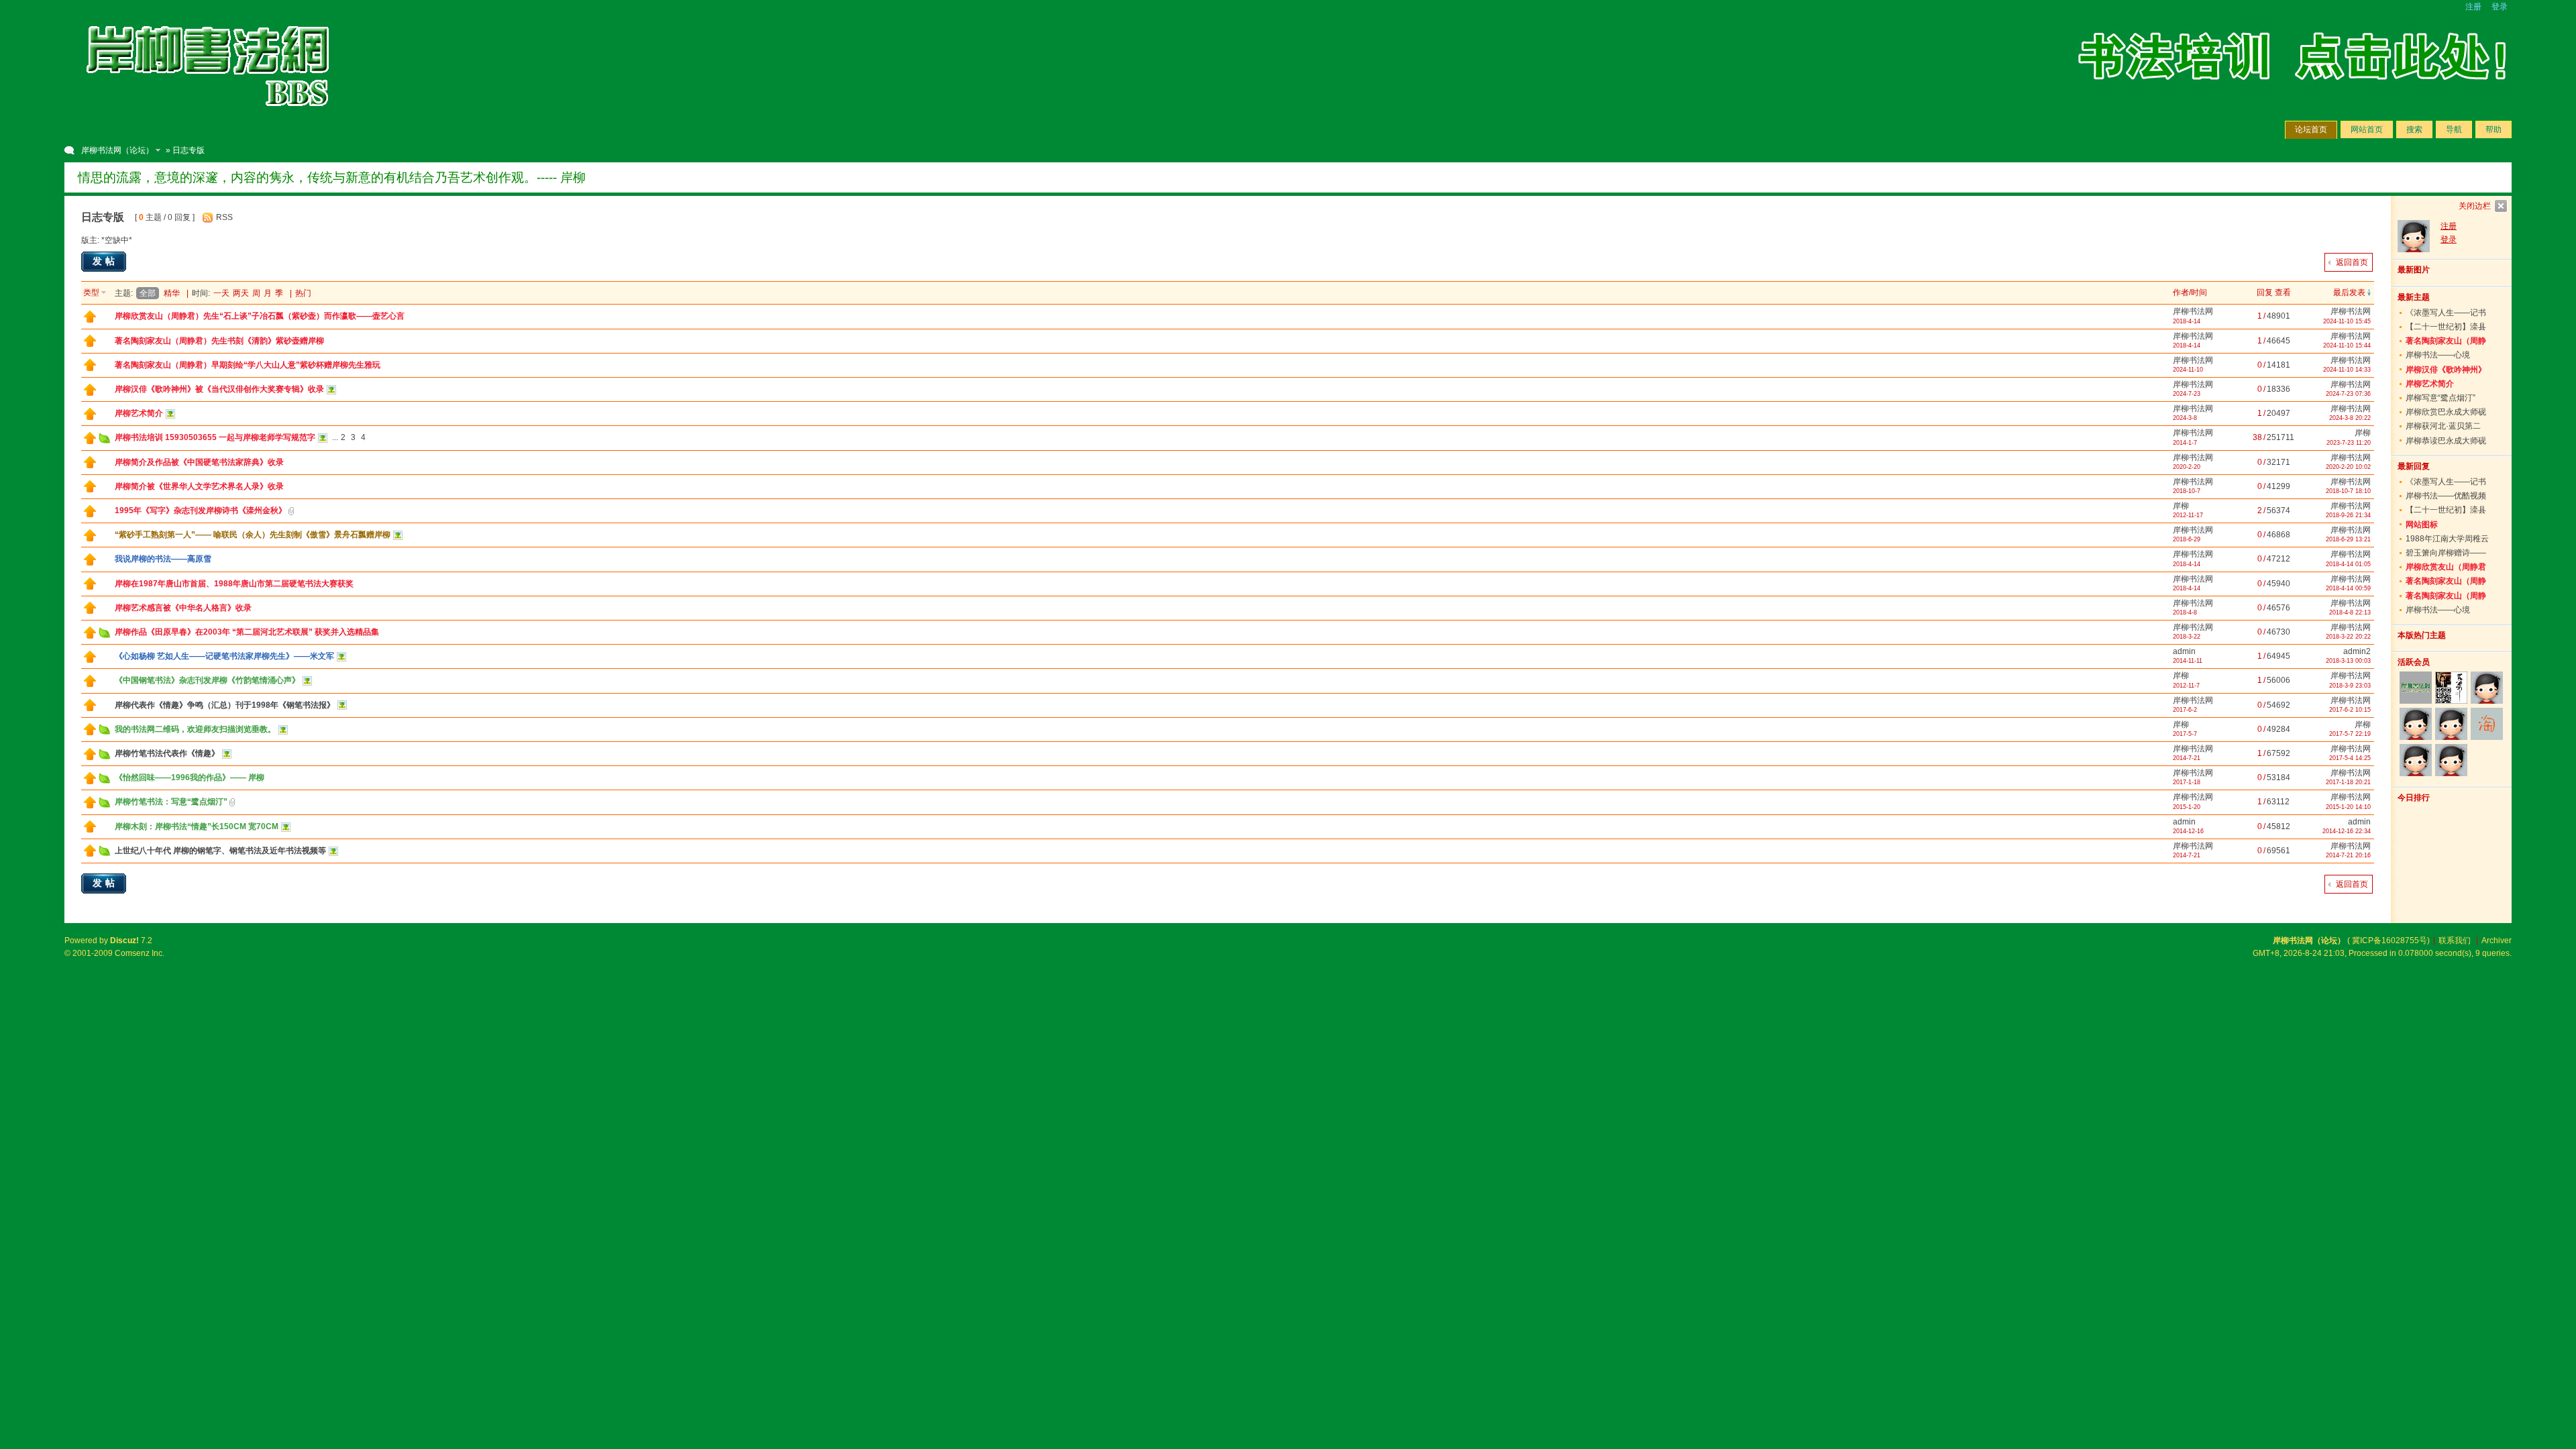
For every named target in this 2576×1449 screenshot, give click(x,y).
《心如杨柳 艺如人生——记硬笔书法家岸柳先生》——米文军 (224, 656)
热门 (303, 293)
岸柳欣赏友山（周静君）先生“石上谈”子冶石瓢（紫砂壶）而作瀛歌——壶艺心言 (260, 316)
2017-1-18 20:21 (2348, 782)
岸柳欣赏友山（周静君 (2446, 567)
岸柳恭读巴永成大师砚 (2446, 441)
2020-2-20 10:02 (2348, 467)
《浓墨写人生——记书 (2446, 313)
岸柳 (2363, 433)
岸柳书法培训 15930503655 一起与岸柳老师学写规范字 (215, 437)
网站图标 (2422, 525)
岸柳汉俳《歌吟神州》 (2446, 370)
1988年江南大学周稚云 (2447, 539)
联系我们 (2455, 941)
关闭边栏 (2475, 206)
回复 (2265, 292)
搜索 (2414, 129)
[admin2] (2415, 760)
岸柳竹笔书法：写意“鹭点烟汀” (171, 802)
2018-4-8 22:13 (2350, 612)
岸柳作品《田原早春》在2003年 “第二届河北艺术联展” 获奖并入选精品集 (247, 632)
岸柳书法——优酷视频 (2446, 496)
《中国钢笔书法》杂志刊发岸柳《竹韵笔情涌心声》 (207, 680)
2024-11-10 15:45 (2347, 321)
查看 (2283, 292)
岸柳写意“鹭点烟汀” (2440, 398)
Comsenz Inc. (140, 953)
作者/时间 (2190, 292)
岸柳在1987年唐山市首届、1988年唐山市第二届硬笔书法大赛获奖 (234, 584)
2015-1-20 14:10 (2348, 807)
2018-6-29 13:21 (2348, 539)
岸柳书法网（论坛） (117, 150)
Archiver (2497, 941)
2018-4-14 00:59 (2348, 588)
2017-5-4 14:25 (2350, 758)
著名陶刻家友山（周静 (2446, 341)
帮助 (2493, 129)
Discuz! (124, 941)
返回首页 (2352, 262)
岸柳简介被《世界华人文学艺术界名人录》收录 (199, 486)
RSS (224, 217)
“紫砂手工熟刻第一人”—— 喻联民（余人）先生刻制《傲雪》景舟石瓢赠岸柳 (253, 535)
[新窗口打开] (90, 320)
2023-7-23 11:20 (2349, 443)
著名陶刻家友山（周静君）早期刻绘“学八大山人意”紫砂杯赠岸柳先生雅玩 (248, 365)
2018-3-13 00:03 (2348, 661)
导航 (2454, 129)
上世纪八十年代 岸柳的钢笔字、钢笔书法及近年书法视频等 (220, 851)
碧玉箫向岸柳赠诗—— (2446, 553)
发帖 (105, 261)
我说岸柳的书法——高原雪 (163, 559)
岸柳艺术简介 (139, 413)
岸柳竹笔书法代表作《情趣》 (167, 753)
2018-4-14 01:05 (2348, 564)
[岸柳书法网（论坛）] (209, 121)
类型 (91, 292)
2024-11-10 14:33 (2347, 370)
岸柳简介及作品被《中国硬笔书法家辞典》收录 (199, 462)
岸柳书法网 (2193, 311)
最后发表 (2349, 292)
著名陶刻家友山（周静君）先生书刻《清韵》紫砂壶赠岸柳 (219, 341)
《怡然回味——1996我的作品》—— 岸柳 (190, 777)
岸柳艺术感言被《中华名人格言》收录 (183, 608)
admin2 (2357, 651)
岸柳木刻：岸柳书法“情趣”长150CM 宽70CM (197, 826)
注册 (2473, 7)
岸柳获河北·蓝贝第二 (2443, 426)
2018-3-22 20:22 (2348, 637)
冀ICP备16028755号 (2390, 941)
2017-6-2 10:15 (2350, 710)
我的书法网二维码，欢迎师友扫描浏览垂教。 (195, 729)
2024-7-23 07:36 (2348, 394)
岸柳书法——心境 (2438, 355)
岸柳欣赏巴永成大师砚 (2446, 412)
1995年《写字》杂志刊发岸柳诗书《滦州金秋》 (201, 511)
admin (2184, 651)
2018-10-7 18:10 (2348, 491)
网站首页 (2367, 129)
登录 (2500, 7)
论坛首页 (2311, 129)
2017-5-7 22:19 (2350, 734)
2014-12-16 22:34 (2347, 831)
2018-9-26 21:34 (2348, 515)
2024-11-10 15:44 (2347, 345)
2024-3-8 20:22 (2350, 418)
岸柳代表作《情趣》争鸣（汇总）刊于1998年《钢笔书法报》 (225, 705)
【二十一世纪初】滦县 (2446, 327)
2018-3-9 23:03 (2350, 686)
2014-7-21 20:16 (2348, 855)
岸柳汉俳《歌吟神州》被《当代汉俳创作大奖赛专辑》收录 (219, 389)
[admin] (2487, 688)
